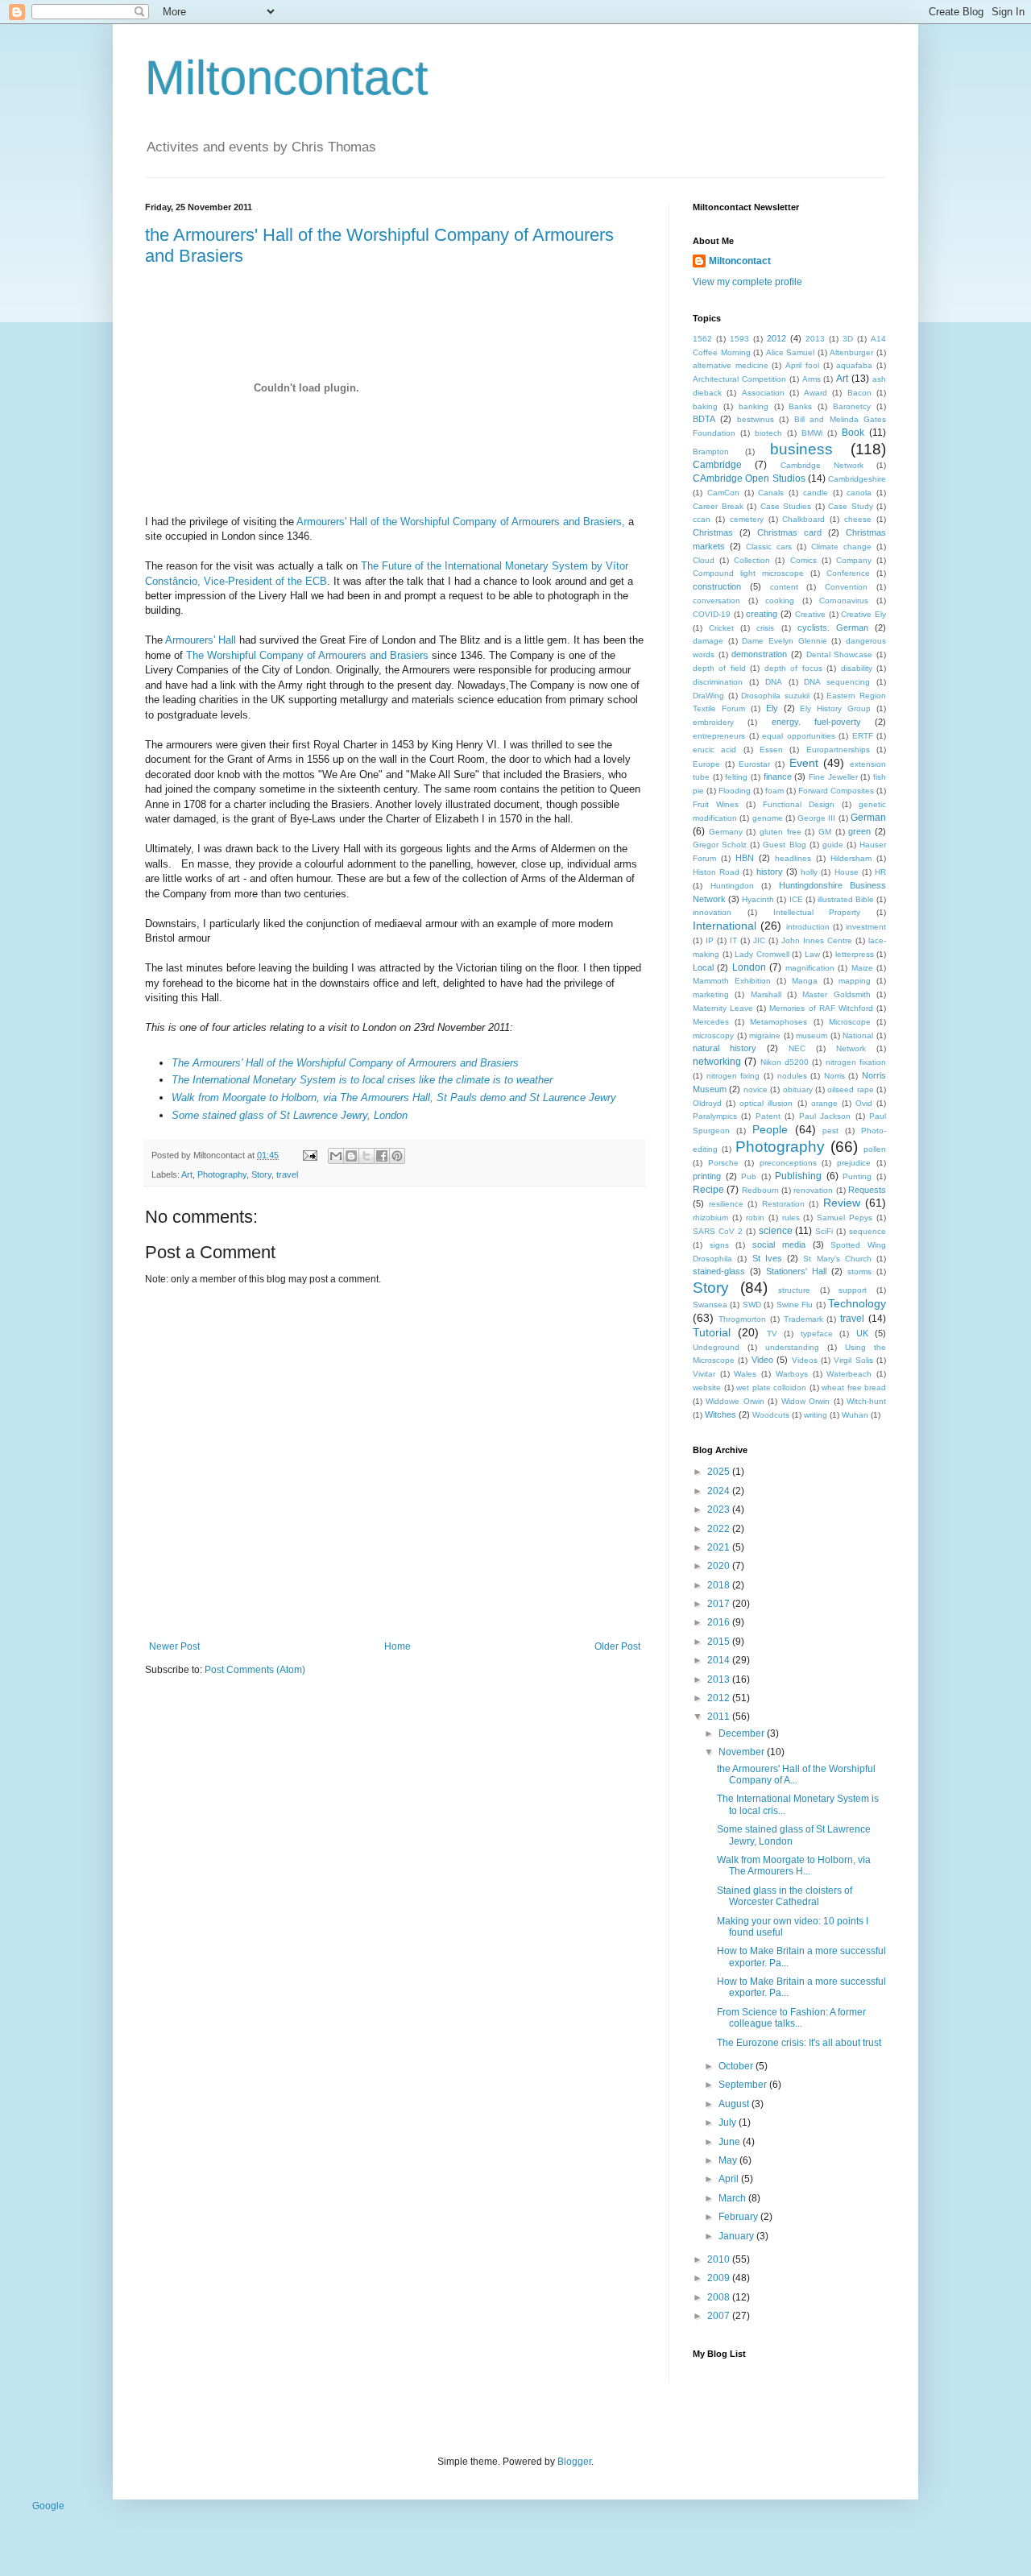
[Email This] (336, 1156)
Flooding (735, 791)
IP (710, 940)
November (743, 1752)
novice (756, 1089)
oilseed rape (850, 1089)
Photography (222, 1174)
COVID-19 (712, 614)
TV (772, 1334)
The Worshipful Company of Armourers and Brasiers (307, 655)
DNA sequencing (837, 682)
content (784, 587)
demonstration (759, 654)
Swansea (710, 1305)
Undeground (716, 1347)
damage (708, 641)
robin (755, 1218)
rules (791, 1218)
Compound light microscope (748, 573)
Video (762, 1360)
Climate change (841, 547)
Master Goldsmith (836, 994)
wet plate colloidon (771, 1387)
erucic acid (714, 750)
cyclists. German (833, 627)
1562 (702, 339)
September (744, 2085)
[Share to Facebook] (382, 1156)
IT (733, 940)
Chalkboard (803, 519)
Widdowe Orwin (735, 1401)
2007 (720, 2316)
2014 (720, 1660)
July (729, 2123)
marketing (711, 994)
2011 (720, 1717)
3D (848, 339)
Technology (857, 1303)
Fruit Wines (716, 804)
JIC (759, 940)
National (858, 1035)
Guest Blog (784, 845)
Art (187, 1174)
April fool (802, 365)
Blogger (574, 2462)
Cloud (704, 560)
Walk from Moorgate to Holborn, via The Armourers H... (794, 1866)
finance (778, 777)
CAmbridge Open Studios (749, 478)
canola (859, 493)
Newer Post (174, 1646)
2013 (815, 339)
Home (397, 1646)
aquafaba (854, 365)
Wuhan (855, 1415)
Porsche (723, 1163)
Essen (771, 750)
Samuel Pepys (845, 1218)
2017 (720, 1604)
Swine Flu (795, 1305)
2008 (720, 2297)
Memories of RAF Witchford (821, 1008)
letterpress (855, 954)
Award (816, 393)
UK (862, 1333)
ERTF (863, 736)
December (743, 1733)
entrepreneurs (719, 736)
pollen (875, 1149)
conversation (716, 601)
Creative (810, 614)
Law (812, 954)
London (749, 967)
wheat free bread (854, 1387)
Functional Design (799, 804)
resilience (726, 1204)
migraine (765, 1035)
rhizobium (710, 1218)
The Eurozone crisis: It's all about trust (799, 2043)
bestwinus (756, 419)
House (847, 872)
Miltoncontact (287, 78)
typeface (817, 1334)
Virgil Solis (853, 1360)
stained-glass (719, 1271)
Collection (752, 560)
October (737, 2066)
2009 (720, 2278)
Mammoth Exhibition (732, 981)
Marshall (766, 994)
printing (707, 1176)
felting (736, 777)
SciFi (824, 1231)
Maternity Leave (723, 1008)
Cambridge (717, 465)
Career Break (718, 506)
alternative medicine (731, 365)
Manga (805, 981)
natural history (725, 1048)
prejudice (854, 1163)
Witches (720, 1414)
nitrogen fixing (733, 1076)
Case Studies (786, 506)
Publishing (798, 1176)
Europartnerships (838, 750)
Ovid (864, 1103)
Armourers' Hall (201, 640)
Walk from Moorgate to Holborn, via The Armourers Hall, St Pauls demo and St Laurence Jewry (394, 1097)
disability (857, 668)
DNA (774, 682)
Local (703, 967)
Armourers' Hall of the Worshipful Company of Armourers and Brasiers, (461, 522)
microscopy (713, 1035)
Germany (726, 832)
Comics (803, 560)
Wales (745, 1374)
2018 (720, 1585)
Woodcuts (771, 1415)
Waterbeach (849, 1374)
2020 (720, 1566)
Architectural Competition (739, 379)
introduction (808, 927)
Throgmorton (742, 1319)
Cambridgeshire (857, 479)
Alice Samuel (791, 352)
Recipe (708, 1190)
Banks (800, 406)
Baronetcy (852, 406)
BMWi (812, 433)
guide (833, 845)
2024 (720, 1491)
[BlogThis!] (351, 1156)
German (868, 818)
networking (717, 1062)
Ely (772, 708)
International (725, 926)
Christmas (713, 532)
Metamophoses (778, 1022)
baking (705, 406)
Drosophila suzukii (775, 696)
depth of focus (793, 668)
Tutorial (712, 1332)
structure (794, 1290)
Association (763, 393)
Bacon (859, 393)
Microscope (850, 1022)
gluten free (780, 832)
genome (768, 818)
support (853, 1290)
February (739, 2217)
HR (880, 872)
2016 (720, 1622)
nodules (792, 1076)
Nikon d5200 (785, 1062)
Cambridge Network (822, 465)
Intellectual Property (817, 912)
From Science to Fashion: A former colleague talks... (791, 2018)
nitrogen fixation (856, 1062)
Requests (867, 1190)
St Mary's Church (837, 1259)
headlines (793, 858)
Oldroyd (707, 1103)
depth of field (719, 668)
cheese (858, 519)
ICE (796, 899)
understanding (792, 1347)
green (859, 831)
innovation (712, 912)
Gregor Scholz (720, 845)
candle (816, 493)
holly (809, 872)
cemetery (747, 519)
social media (779, 1245)
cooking (780, 601)
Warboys (792, 1374)
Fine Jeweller (833, 777)
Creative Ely (863, 614)
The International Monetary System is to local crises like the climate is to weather (362, 1080)
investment (866, 927)
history (770, 872)
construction (717, 586)
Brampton (711, 451)
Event (804, 763)
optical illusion (766, 1103)
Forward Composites (836, 791)
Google (48, 2506)
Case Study (851, 506)
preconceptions (788, 1163)
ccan (702, 519)
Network (851, 1048)
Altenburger (851, 352)
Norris (834, 1076)
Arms (812, 379)
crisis (765, 628)
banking (754, 406)
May (729, 2160)
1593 (739, 339)
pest (830, 1131)
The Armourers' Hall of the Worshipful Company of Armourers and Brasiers (345, 1063)
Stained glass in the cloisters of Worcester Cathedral (785, 1896)
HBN (745, 858)
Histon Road (716, 872)
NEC (797, 1048)
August (735, 2104)
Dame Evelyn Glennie (784, 641)
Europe (706, 764)
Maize (862, 968)
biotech (768, 433)
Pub (749, 1176)
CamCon (723, 493)
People (770, 1129)
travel (287, 1174)
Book (853, 433)
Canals (771, 493)
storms (859, 1271)
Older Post (617, 1646)
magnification (810, 968)
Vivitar (704, 1374)
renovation (813, 1190)
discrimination (718, 682)
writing (816, 1415)
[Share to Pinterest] (397, 1156)
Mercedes (711, 1022)
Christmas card (789, 532)
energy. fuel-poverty (816, 722)
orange (824, 1103)
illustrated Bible (846, 899)
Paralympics (715, 1116)
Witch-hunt (866, 1401)
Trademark (803, 1319)
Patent (768, 1116)
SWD (752, 1305)
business (801, 449)
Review (842, 1203)
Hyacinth (758, 899)
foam (774, 791)
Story (261, 1174)
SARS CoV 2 (718, 1231)
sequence (867, 1231)
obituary (798, 1089)
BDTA (704, 419)
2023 (720, 1510)
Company (854, 560)
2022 (720, 1529)
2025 (720, 1472)
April (730, 2179)
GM (825, 832)
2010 (720, 2259)
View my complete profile (747, 282)
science (776, 1231)
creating (762, 614)
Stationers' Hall (796, 1271)
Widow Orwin (805, 1401)
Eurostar (754, 764)
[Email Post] (309, 1155)
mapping (855, 981)
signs (719, 1245)
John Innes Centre (817, 940)
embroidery (713, 722)
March (733, 2198)
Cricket (721, 628)
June (731, 2142)
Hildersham (851, 858)
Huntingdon (732, 886)
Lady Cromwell (762, 954)
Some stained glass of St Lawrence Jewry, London (290, 1115)
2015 (720, 1642)
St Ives (767, 1258)
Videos (805, 1360)
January (737, 2236)
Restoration (783, 1204)
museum (812, 1035)
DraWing (708, 696)
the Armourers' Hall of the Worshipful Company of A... (796, 1775)
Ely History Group (835, 708)
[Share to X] (366, 1156)
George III (816, 818)
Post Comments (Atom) (255, 1670)
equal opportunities (799, 736)
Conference (848, 573)
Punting (857, 1176)
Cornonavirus (844, 601)
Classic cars (769, 547)
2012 (776, 338)
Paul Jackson (825, 1116)
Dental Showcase (840, 654)
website (707, 1387)
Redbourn (760, 1190)
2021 (720, 1547)
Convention (846, 587)
